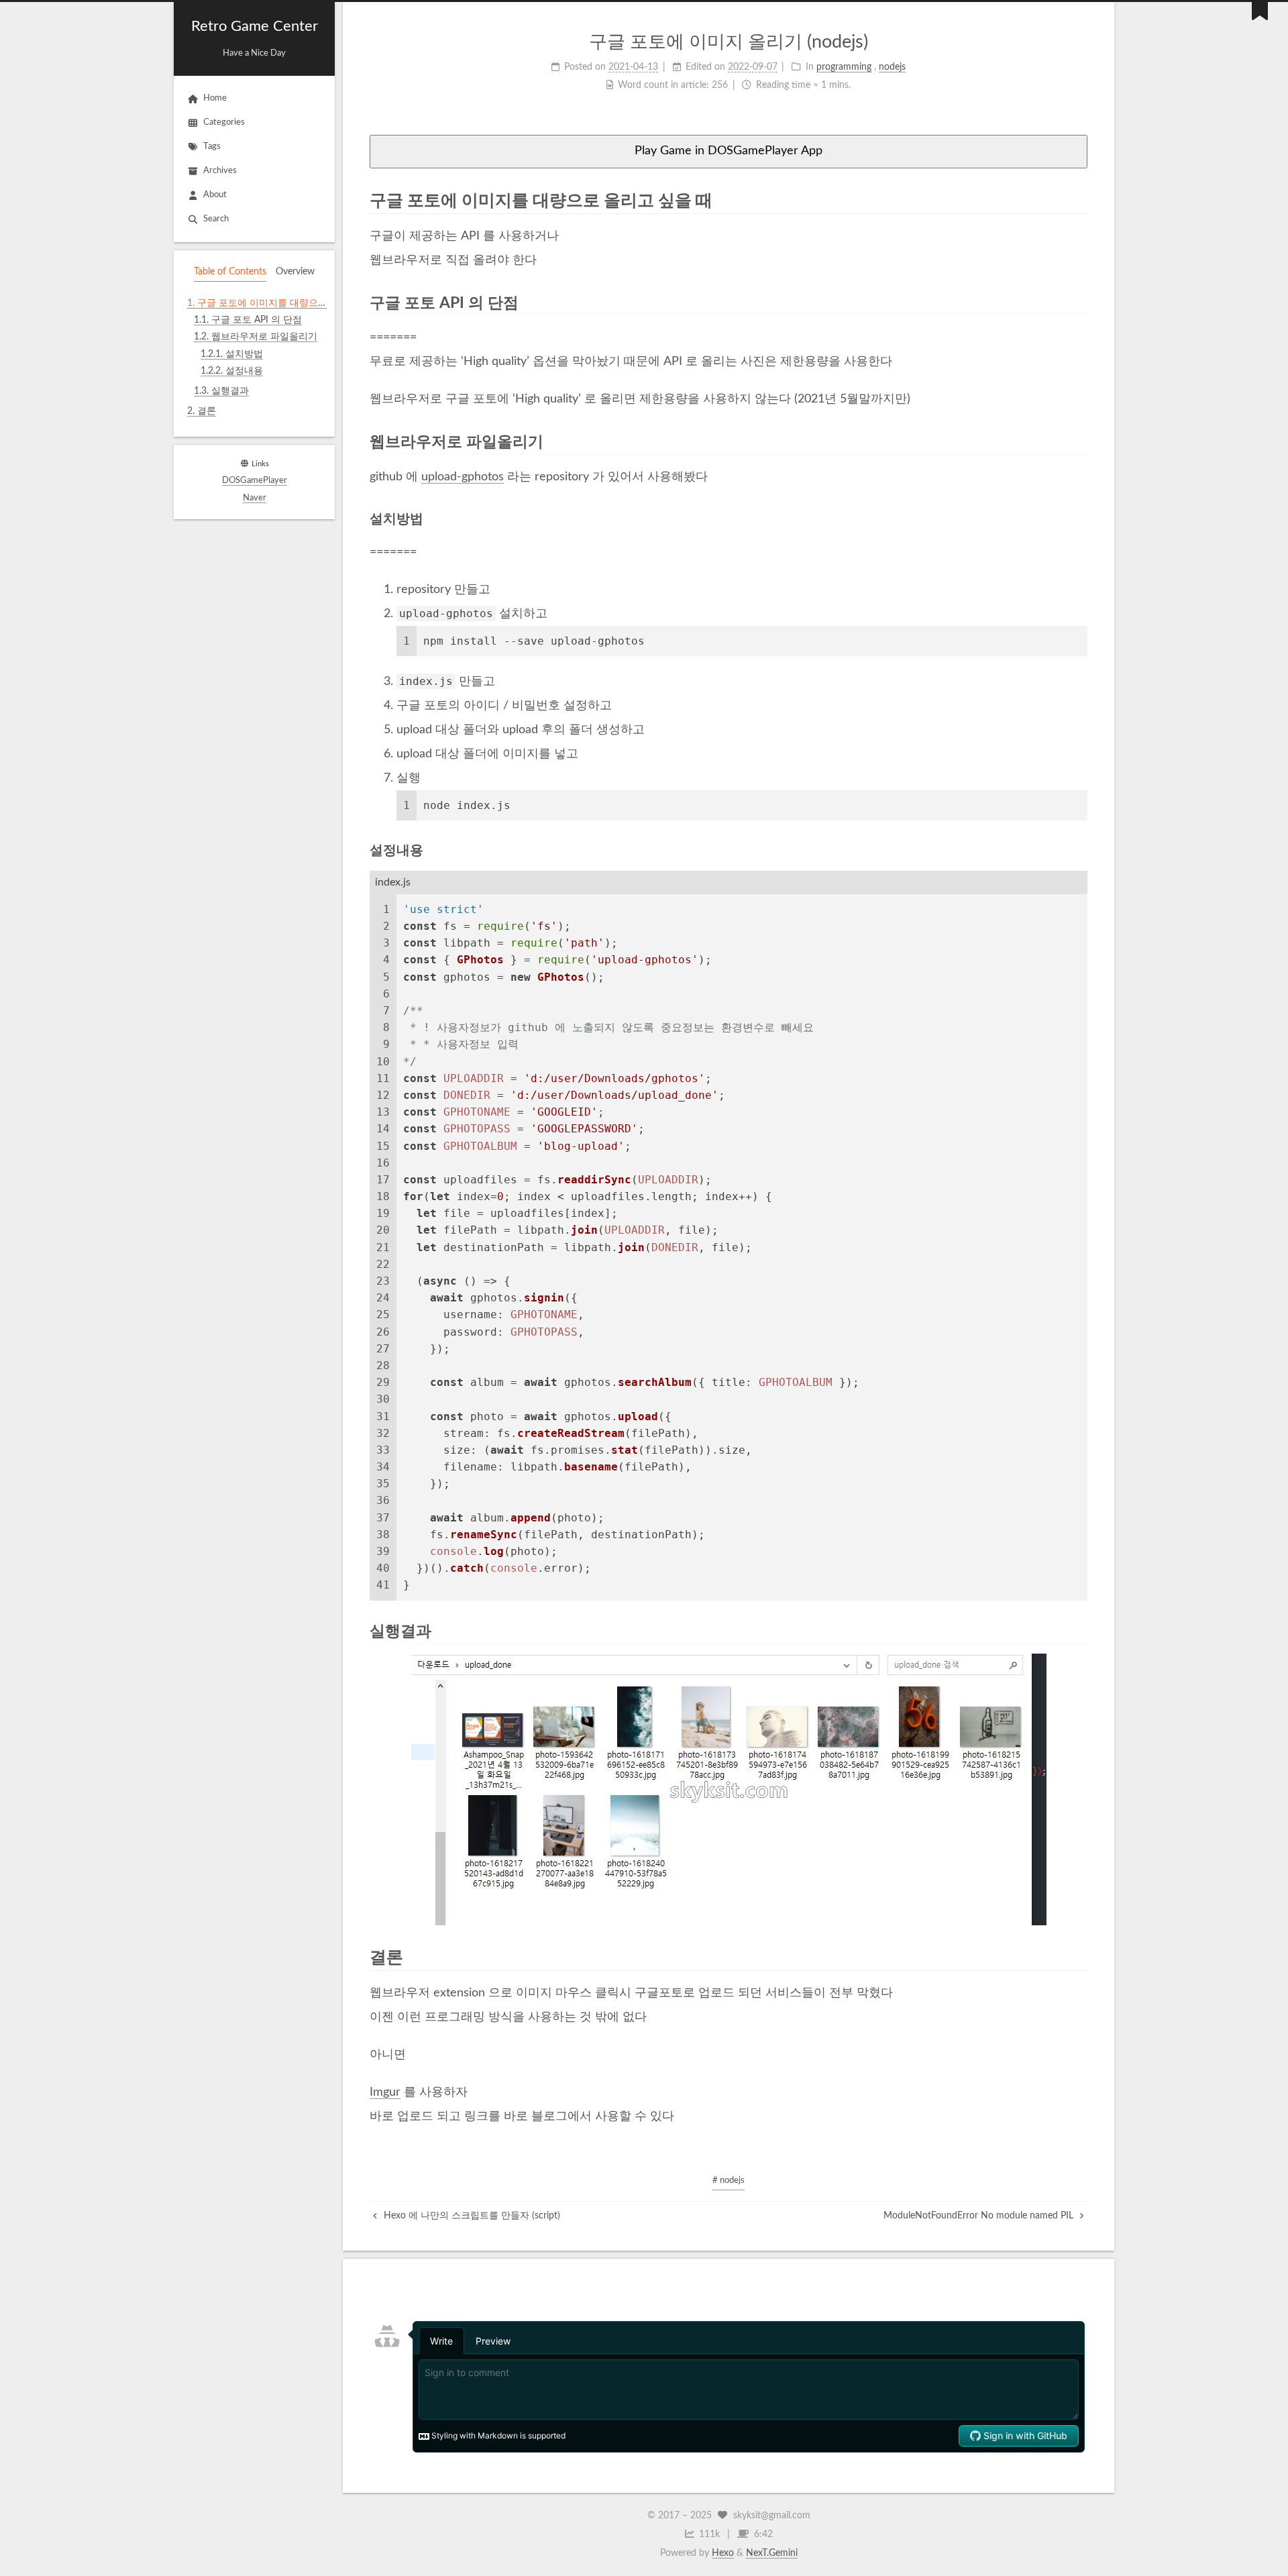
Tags (212, 147)
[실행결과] (1079, 1631)
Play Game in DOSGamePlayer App (729, 151)
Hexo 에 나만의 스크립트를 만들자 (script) (471, 2216)
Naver (255, 498)
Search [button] (216, 219)
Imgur (385, 2092)
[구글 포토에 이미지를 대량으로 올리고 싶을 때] (1078, 200)
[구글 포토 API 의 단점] (1079, 303)
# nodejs (729, 2181)
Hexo (723, 2553)
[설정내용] (1080, 850)
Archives (220, 171)
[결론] (1078, 1957)
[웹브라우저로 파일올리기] (1079, 442)
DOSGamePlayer (255, 481)
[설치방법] (1080, 519)
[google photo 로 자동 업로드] (729, 1789)
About (215, 195)
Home (215, 98)
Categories (224, 122)
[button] (254, 429)
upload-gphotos (463, 477)
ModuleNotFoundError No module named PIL (980, 2216)
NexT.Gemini (772, 2553)
